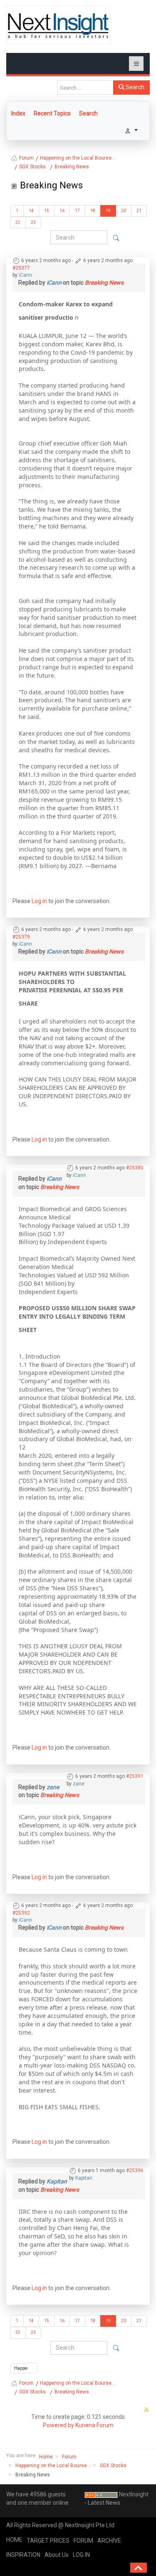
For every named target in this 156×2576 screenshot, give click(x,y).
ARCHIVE (109, 2541)
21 (139, 211)
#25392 (21, 1913)
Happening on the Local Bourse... (53, 2466)
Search (134, 87)
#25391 (135, 1776)
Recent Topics (52, 113)
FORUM (83, 2541)
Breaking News (104, 283)
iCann (25, 275)
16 (62, 211)
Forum (69, 2457)
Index (18, 113)
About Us (57, 2555)
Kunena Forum (94, 2425)
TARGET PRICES (48, 2541)
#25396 (135, 2170)
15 (47, 211)
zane (79, 1784)
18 (93, 211)
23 (33, 222)
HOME (14, 2540)
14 (31, 211)
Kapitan (84, 2178)
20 (124, 211)
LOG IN (81, 2555)
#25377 (21, 268)
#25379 (21, 937)
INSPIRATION (23, 2555)
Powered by (58, 2425)
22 (18, 222)
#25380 (135, 1168)
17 (77, 211)
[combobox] (85, 88)
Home (46, 2457)
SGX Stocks (113, 2466)
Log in (39, 901)
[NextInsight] (58, 25)
